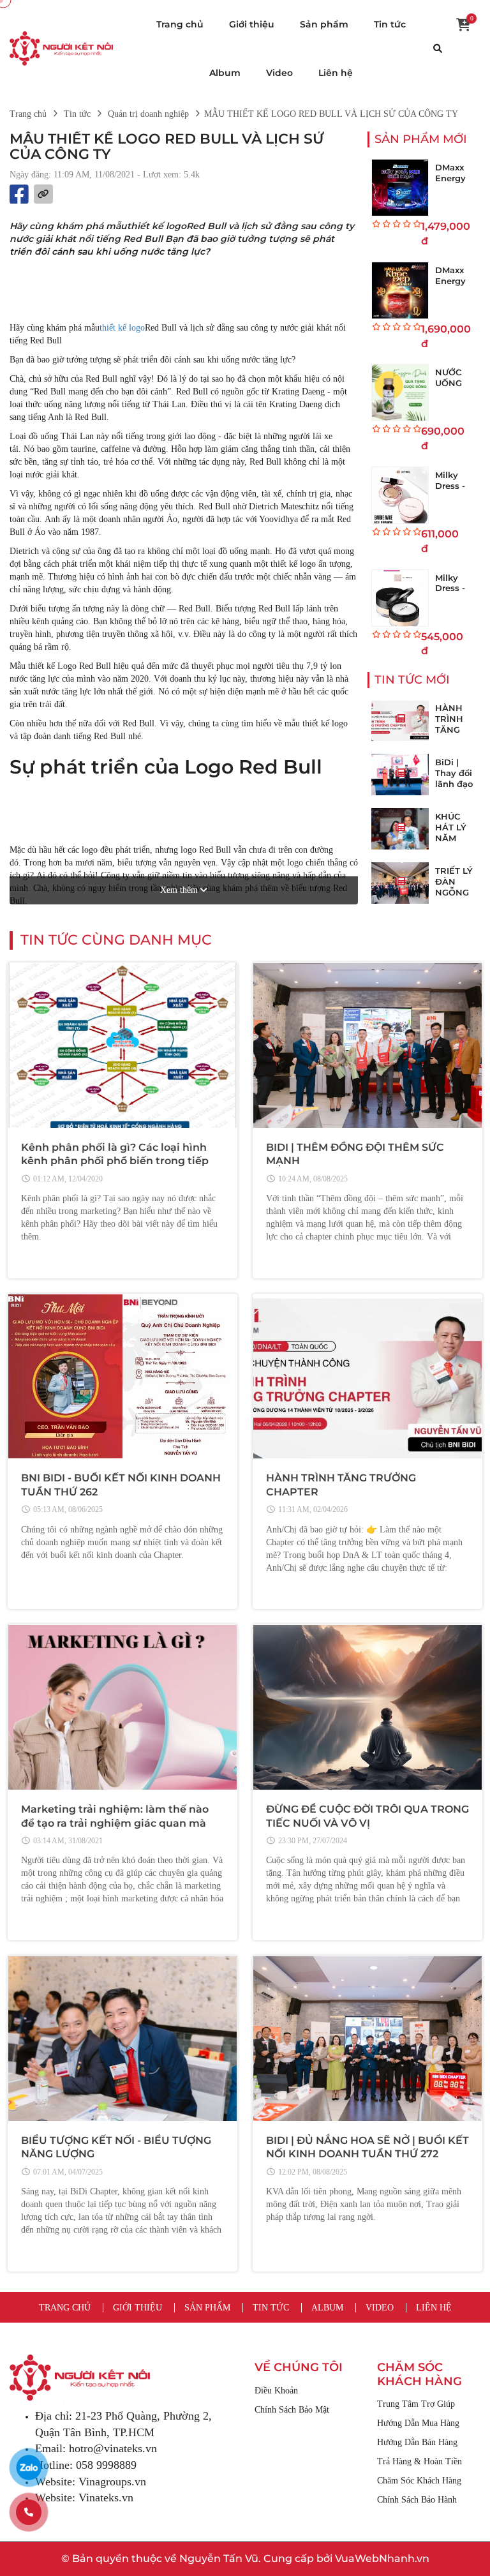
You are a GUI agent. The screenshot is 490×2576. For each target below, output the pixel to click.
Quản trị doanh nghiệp (148, 114)
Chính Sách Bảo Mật (292, 2410)
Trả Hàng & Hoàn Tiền (419, 2461)
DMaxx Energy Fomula (451, 178)
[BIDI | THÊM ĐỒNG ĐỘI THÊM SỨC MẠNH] (367, 1045)
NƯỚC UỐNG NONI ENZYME (454, 388)
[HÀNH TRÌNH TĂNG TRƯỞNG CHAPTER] (400, 720)
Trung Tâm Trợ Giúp (416, 2404)
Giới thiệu (252, 24)
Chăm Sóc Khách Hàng (419, 2481)
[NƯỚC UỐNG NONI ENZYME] (400, 393)
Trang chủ (180, 24)
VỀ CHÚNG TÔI (299, 2368)
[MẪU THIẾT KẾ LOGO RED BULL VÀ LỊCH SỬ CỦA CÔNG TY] (61, 48)
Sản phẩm (324, 24)
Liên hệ (336, 73)
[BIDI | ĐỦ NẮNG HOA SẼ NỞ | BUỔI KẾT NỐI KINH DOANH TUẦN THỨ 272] (367, 2039)
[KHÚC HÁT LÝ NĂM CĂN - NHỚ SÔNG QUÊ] (400, 829)
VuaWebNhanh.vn (382, 2558)
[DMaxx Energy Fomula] (400, 188)
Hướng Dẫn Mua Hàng (418, 2423)
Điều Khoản (276, 2391)
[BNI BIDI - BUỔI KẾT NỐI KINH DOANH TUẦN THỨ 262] (122, 1377)
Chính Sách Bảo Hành (417, 2500)
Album (225, 73)
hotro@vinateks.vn (113, 2448)
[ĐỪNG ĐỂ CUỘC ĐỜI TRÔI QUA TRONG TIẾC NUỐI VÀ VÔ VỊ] (367, 1707)
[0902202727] (29, 2512)
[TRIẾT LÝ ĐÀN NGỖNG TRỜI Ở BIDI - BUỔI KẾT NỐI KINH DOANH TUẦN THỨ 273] (400, 883)
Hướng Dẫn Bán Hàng (417, 2442)
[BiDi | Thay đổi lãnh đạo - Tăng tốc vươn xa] (400, 775)
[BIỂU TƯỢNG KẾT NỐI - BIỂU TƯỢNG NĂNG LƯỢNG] (122, 2039)
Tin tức (390, 24)
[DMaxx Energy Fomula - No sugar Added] (400, 290)
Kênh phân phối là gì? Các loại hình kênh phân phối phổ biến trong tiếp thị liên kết (115, 1161)
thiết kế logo (122, 328)
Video (279, 73)
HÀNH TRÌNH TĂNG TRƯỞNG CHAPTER (456, 730)
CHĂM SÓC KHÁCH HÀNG (419, 2375)
